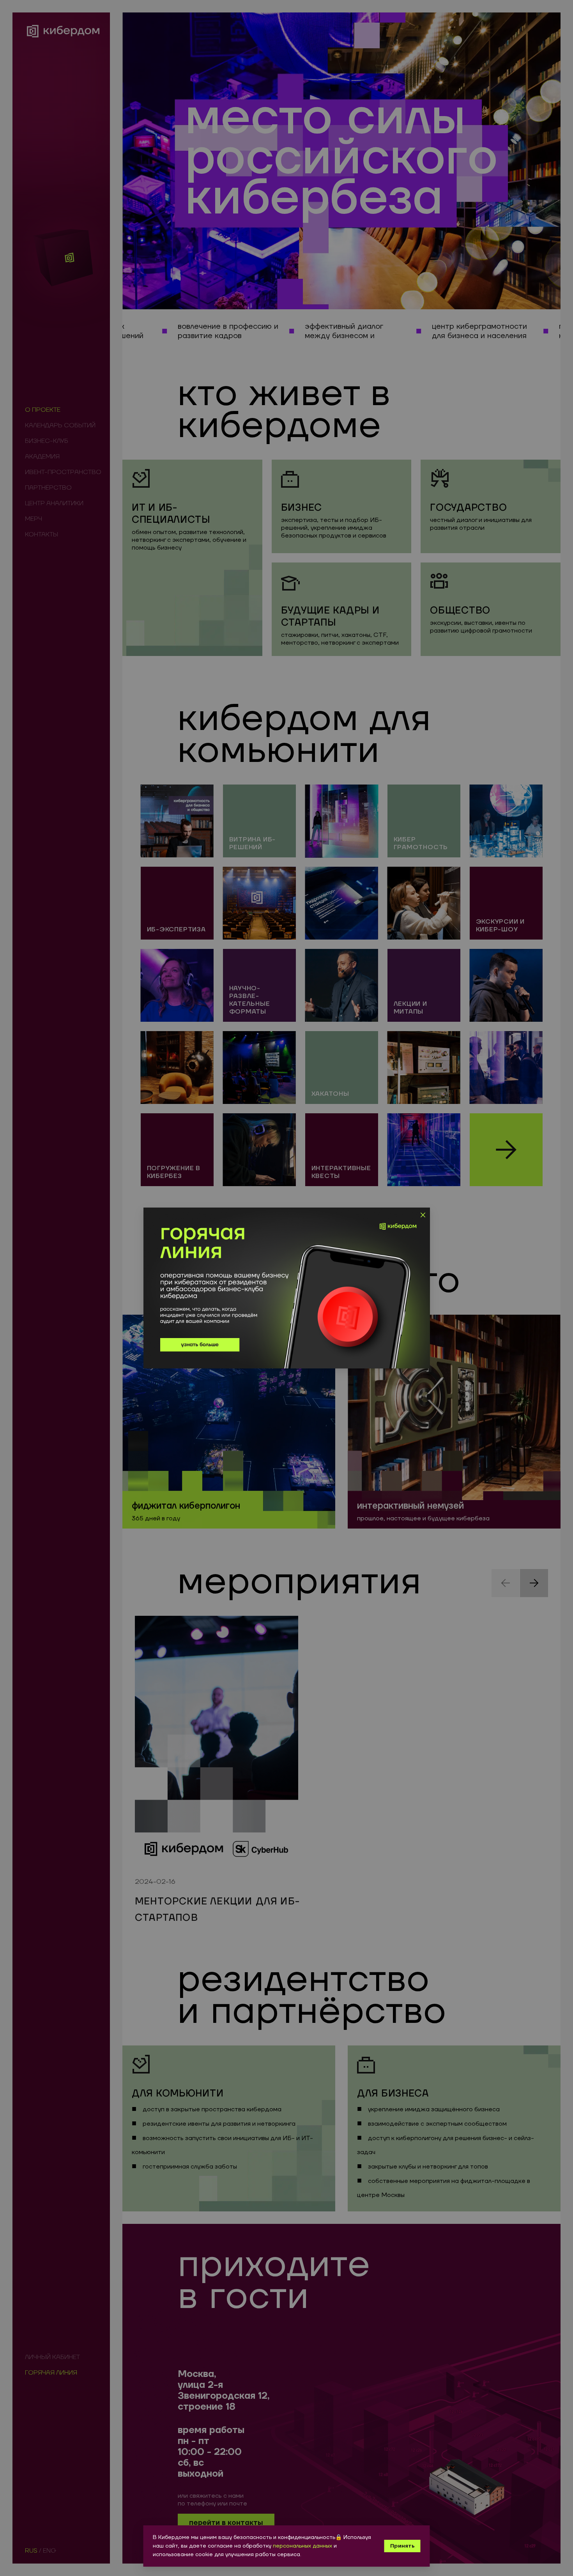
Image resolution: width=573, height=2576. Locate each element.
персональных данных (302, 2546)
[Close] (422, 1215)
